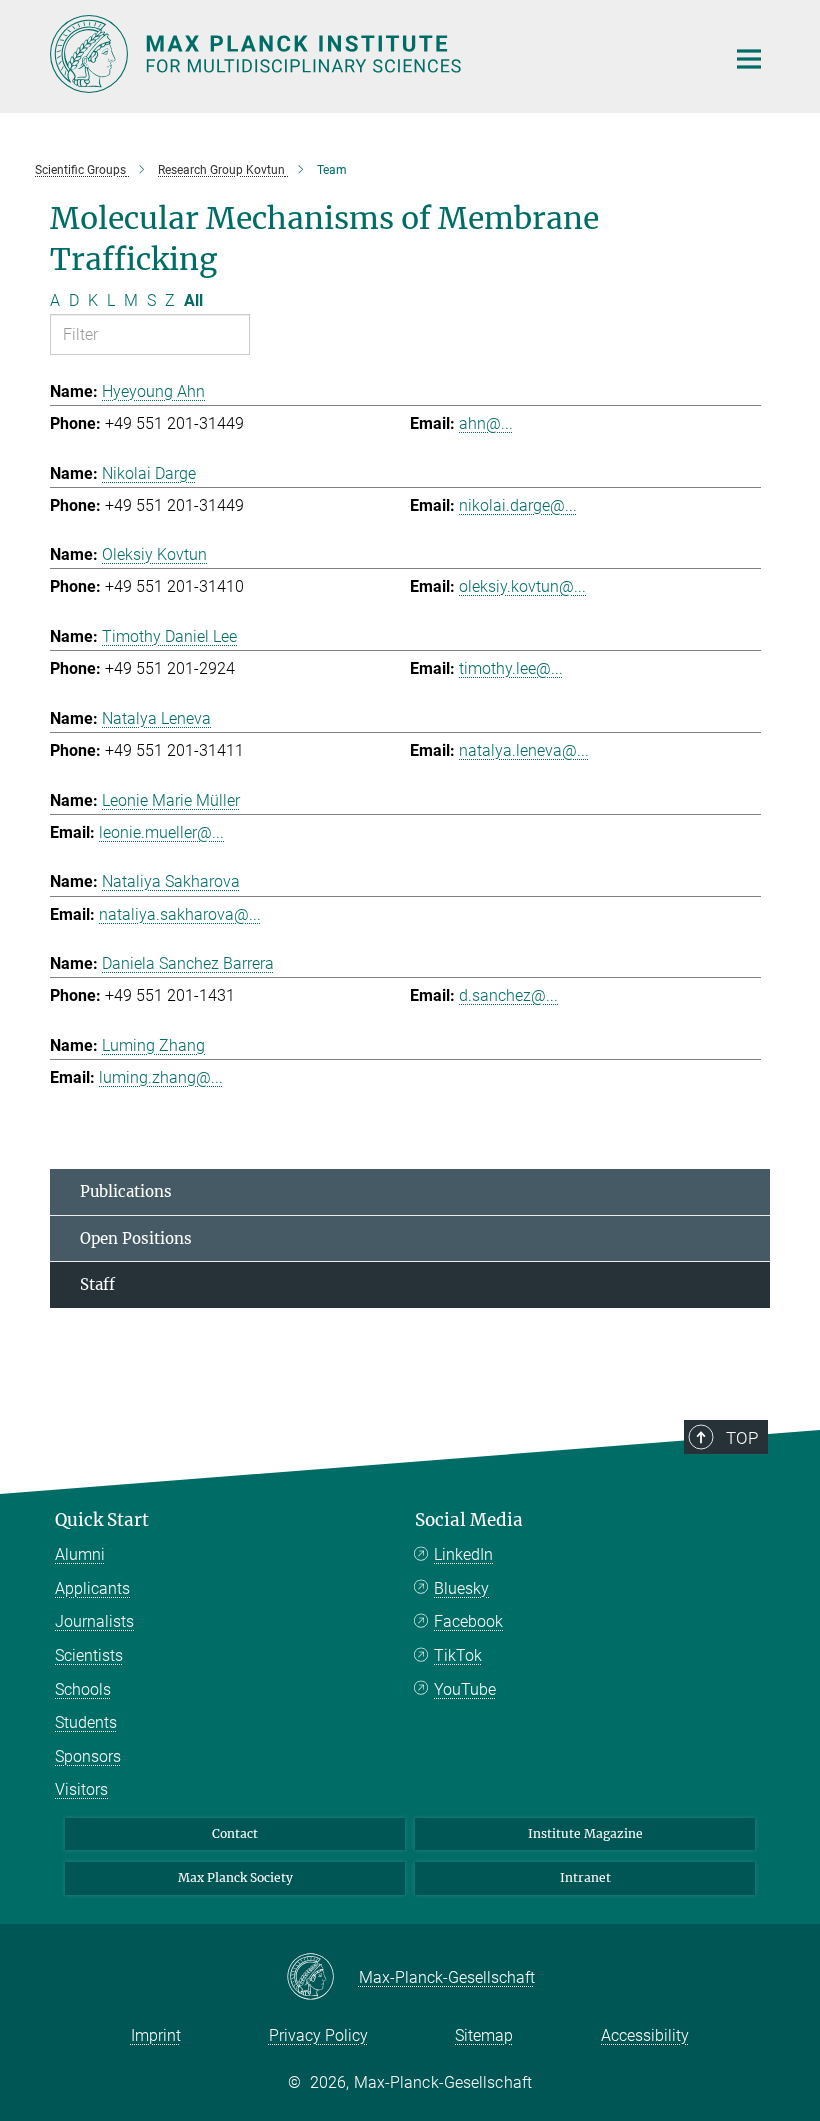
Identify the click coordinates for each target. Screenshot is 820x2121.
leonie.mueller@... (161, 832)
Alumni (80, 1554)
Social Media (469, 1520)
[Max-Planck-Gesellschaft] (322, 1978)
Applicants (92, 1588)
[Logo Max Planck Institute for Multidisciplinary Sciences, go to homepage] (375, 54)
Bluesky (461, 1588)
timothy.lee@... (511, 668)
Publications (126, 1191)
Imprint (156, 2035)
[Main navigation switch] (749, 59)
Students (86, 1722)
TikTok (458, 1655)
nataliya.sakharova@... (180, 914)
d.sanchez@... (508, 995)
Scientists (89, 1655)
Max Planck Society (235, 1877)
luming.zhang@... (161, 1077)
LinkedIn (463, 1554)
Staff (97, 1284)
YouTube (465, 1689)
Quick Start (102, 1520)
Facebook (468, 1621)
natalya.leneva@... (524, 750)
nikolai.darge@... (518, 505)
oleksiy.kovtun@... (522, 586)
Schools (83, 1689)
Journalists (94, 1621)
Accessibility (645, 2035)
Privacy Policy (318, 2035)
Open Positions (136, 1238)
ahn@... (486, 423)
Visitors (81, 1789)
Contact (235, 1833)
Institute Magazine (585, 1833)
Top (742, 1438)
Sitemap (484, 2035)
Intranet (585, 1877)
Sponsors (88, 1756)
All (193, 300)
